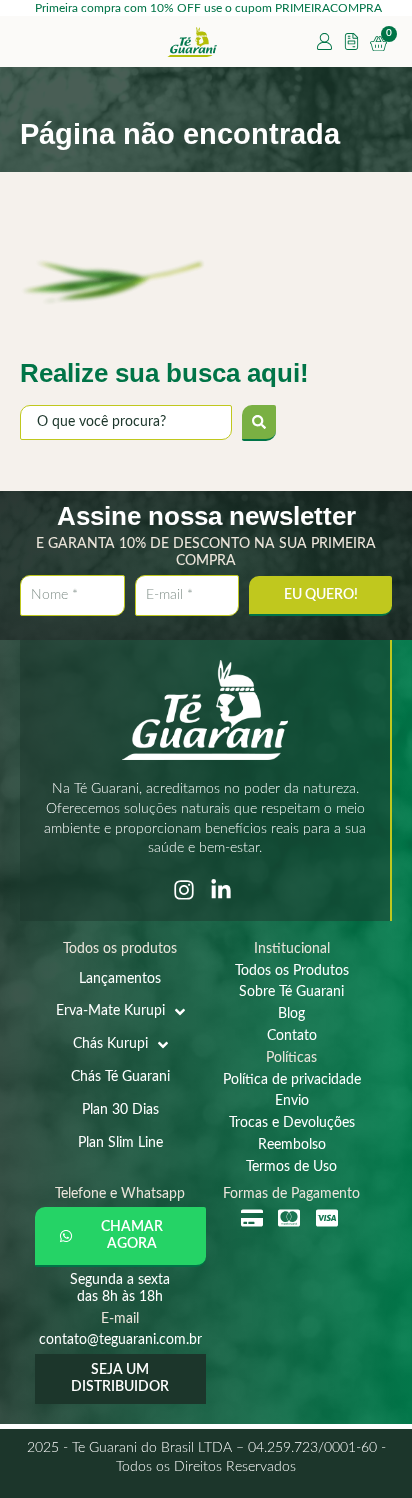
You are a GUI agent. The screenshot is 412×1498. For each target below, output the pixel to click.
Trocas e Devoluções (292, 1123)
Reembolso (292, 1145)
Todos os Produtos (292, 971)
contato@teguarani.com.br (120, 1340)
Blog (291, 1014)
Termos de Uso (291, 1167)
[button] (120, 1237)
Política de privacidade (292, 1080)
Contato (292, 1036)
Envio (292, 1101)
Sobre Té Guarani (291, 992)
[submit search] (259, 423)
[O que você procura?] (126, 422)
